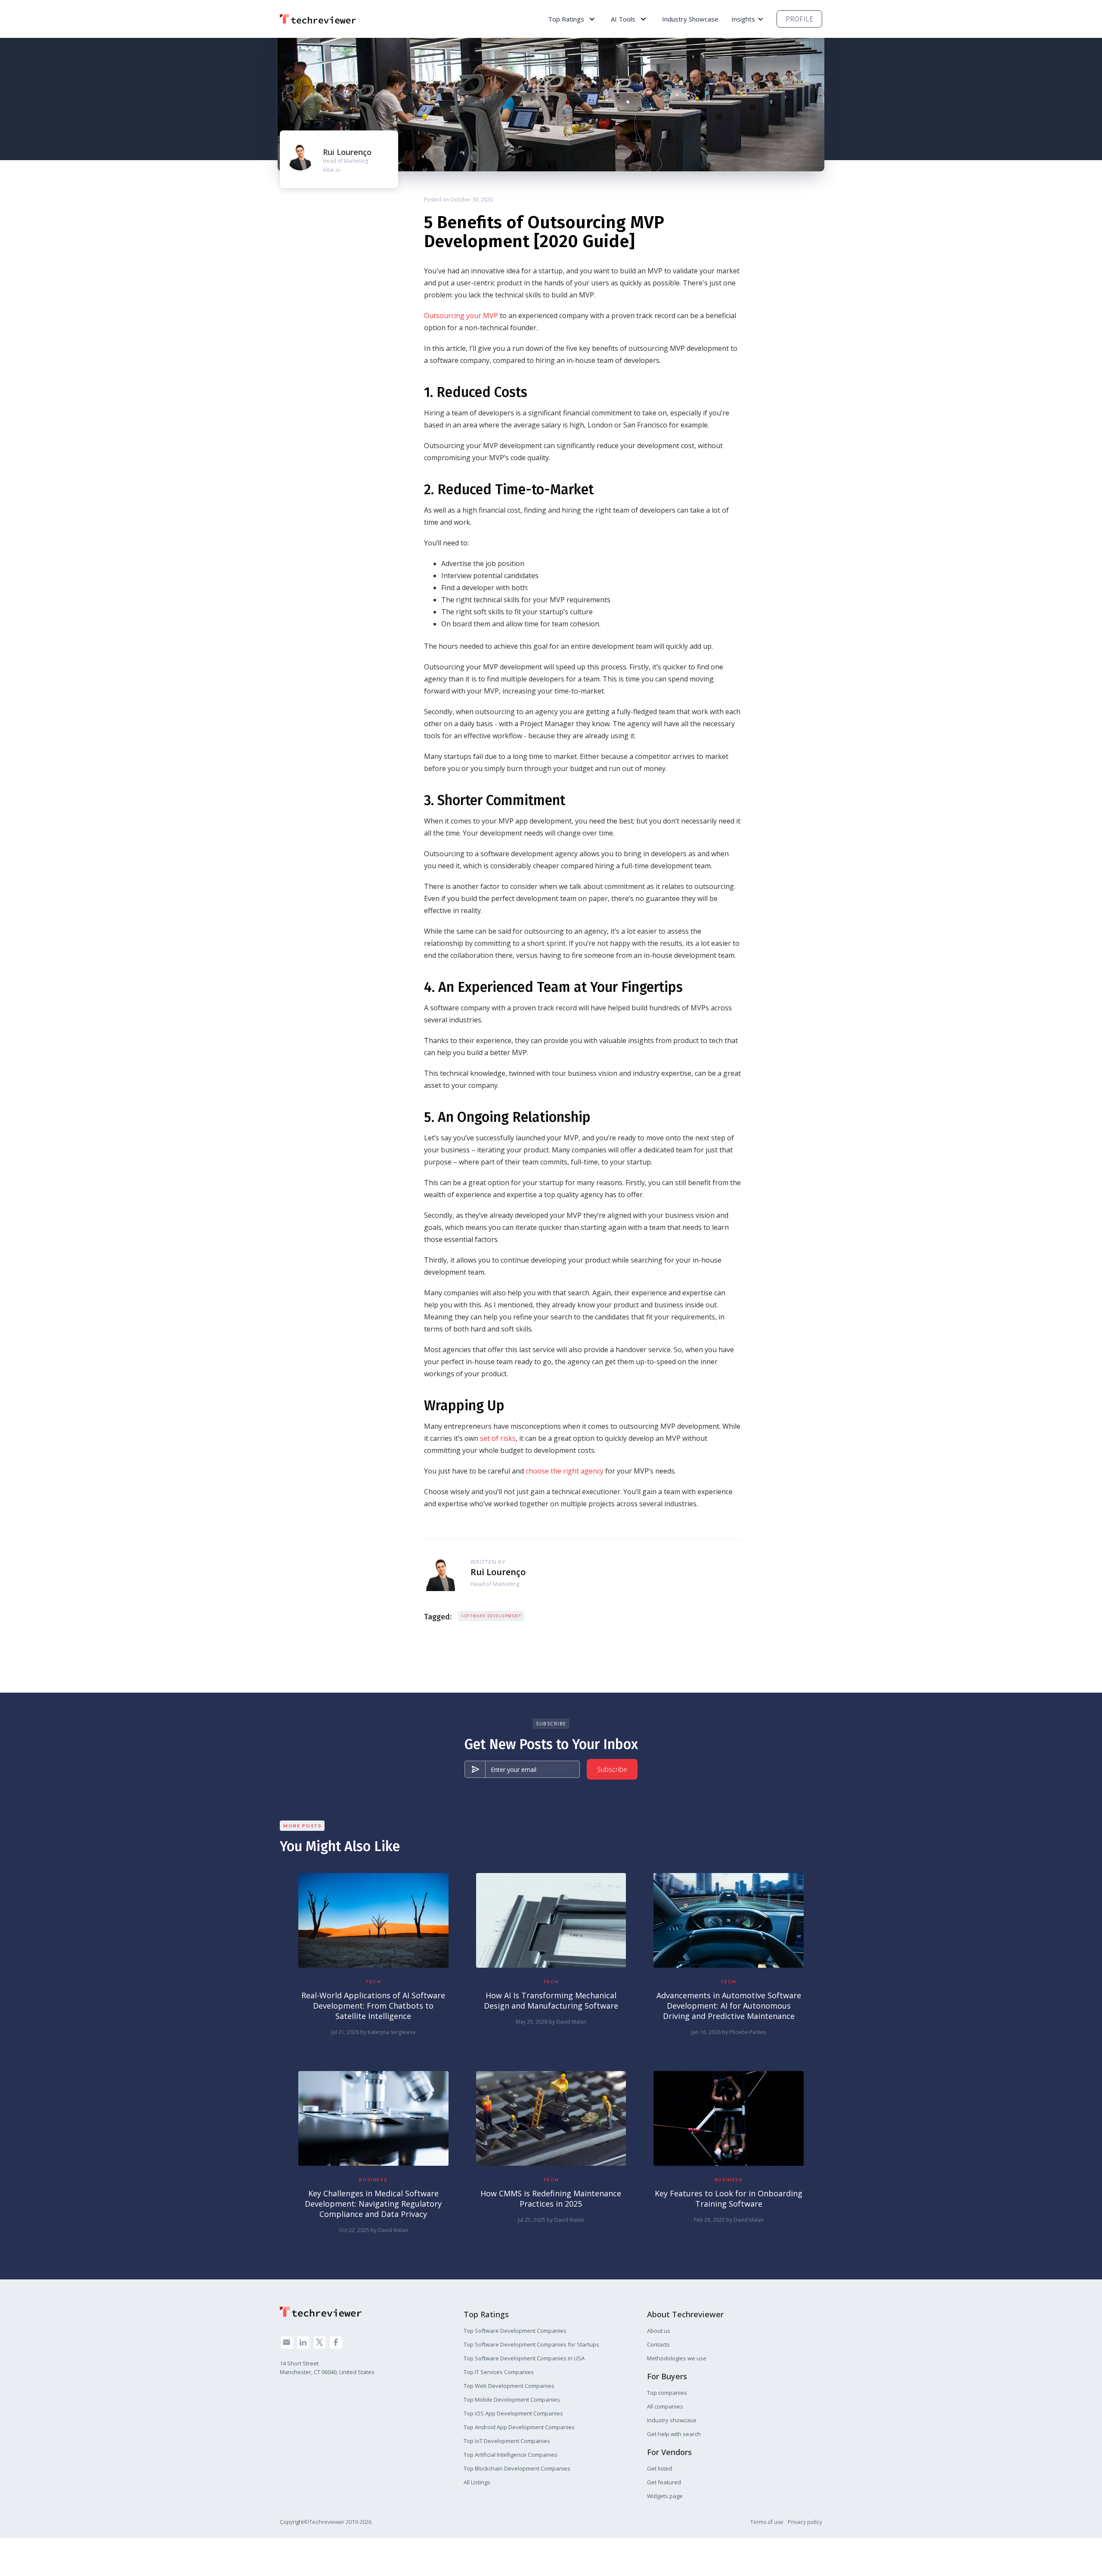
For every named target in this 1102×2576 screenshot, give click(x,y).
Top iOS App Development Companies (513, 2413)
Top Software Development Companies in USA (524, 2358)
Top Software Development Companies (515, 2331)
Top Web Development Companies (509, 2386)
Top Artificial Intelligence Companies (511, 2455)
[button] (572, 19)
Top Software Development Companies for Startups (531, 2344)
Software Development (491, 1616)
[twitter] (319, 2342)
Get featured (664, 2482)
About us (659, 2331)
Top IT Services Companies (499, 2372)
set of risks (498, 1438)
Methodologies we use (677, 2358)
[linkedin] (303, 2342)
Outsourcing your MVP (461, 316)
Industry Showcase (690, 19)
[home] (321, 19)
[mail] (287, 2342)
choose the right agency (565, 1471)
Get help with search (674, 2434)
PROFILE (799, 19)
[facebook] (336, 2342)
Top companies (667, 2393)
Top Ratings (566, 19)
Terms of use (767, 2522)
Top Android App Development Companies (519, 2427)
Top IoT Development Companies (507, 2441)
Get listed (659, 2468)
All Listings (477, 2482)
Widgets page (665, 2496)
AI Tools (623, 19)
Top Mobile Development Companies (512, 2400)
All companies (665, 2406)
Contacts (658, 2344)
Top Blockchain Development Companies (517, 2468)
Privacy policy (805, 2522)
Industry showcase (672, 2420)
